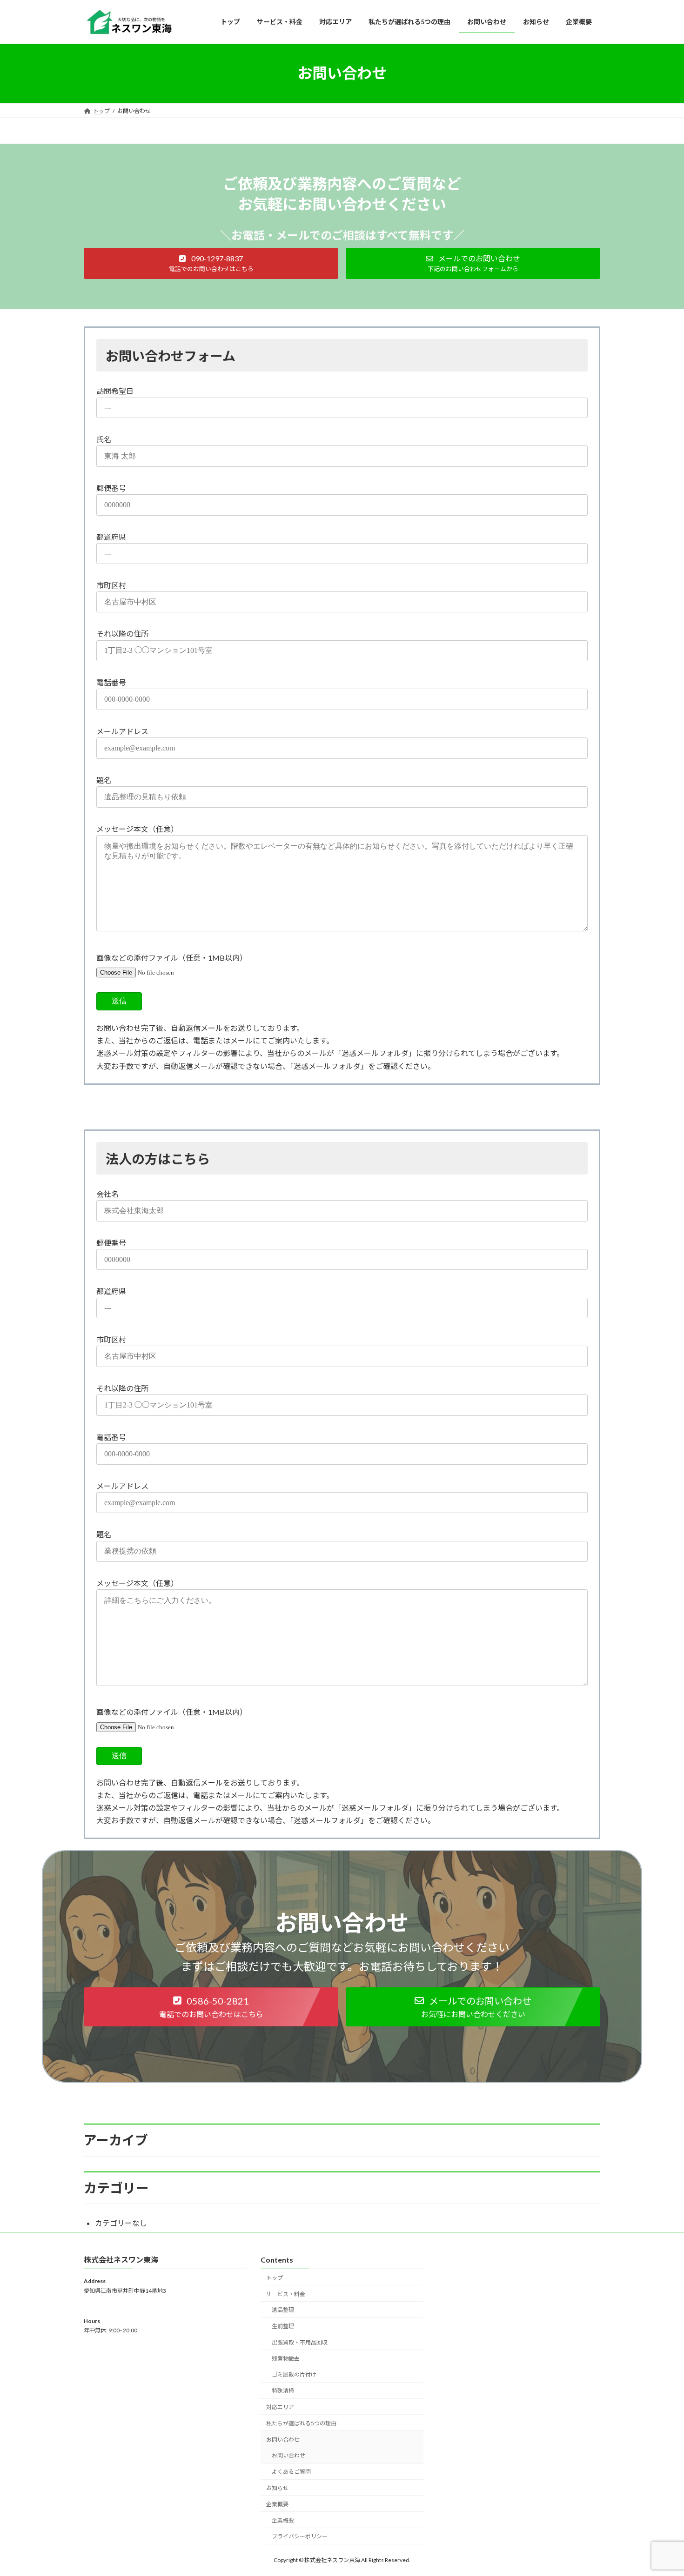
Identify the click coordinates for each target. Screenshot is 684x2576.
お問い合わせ (283, 2439)
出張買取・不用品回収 (300, 2342)
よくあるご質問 (291, 2472)
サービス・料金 (286, 2294)
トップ (275, 2278)
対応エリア (280, 2407)
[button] (211, 263)
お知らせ (277, 2488)
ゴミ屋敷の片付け (294, 2374)
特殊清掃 (283, 2391)
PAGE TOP (660, 2490)
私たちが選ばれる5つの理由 (301, 2423)
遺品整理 (283, 2310)
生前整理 (283, 2326)
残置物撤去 (286, 2358)
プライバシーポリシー (300, 2536)
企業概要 (277, 2504)
